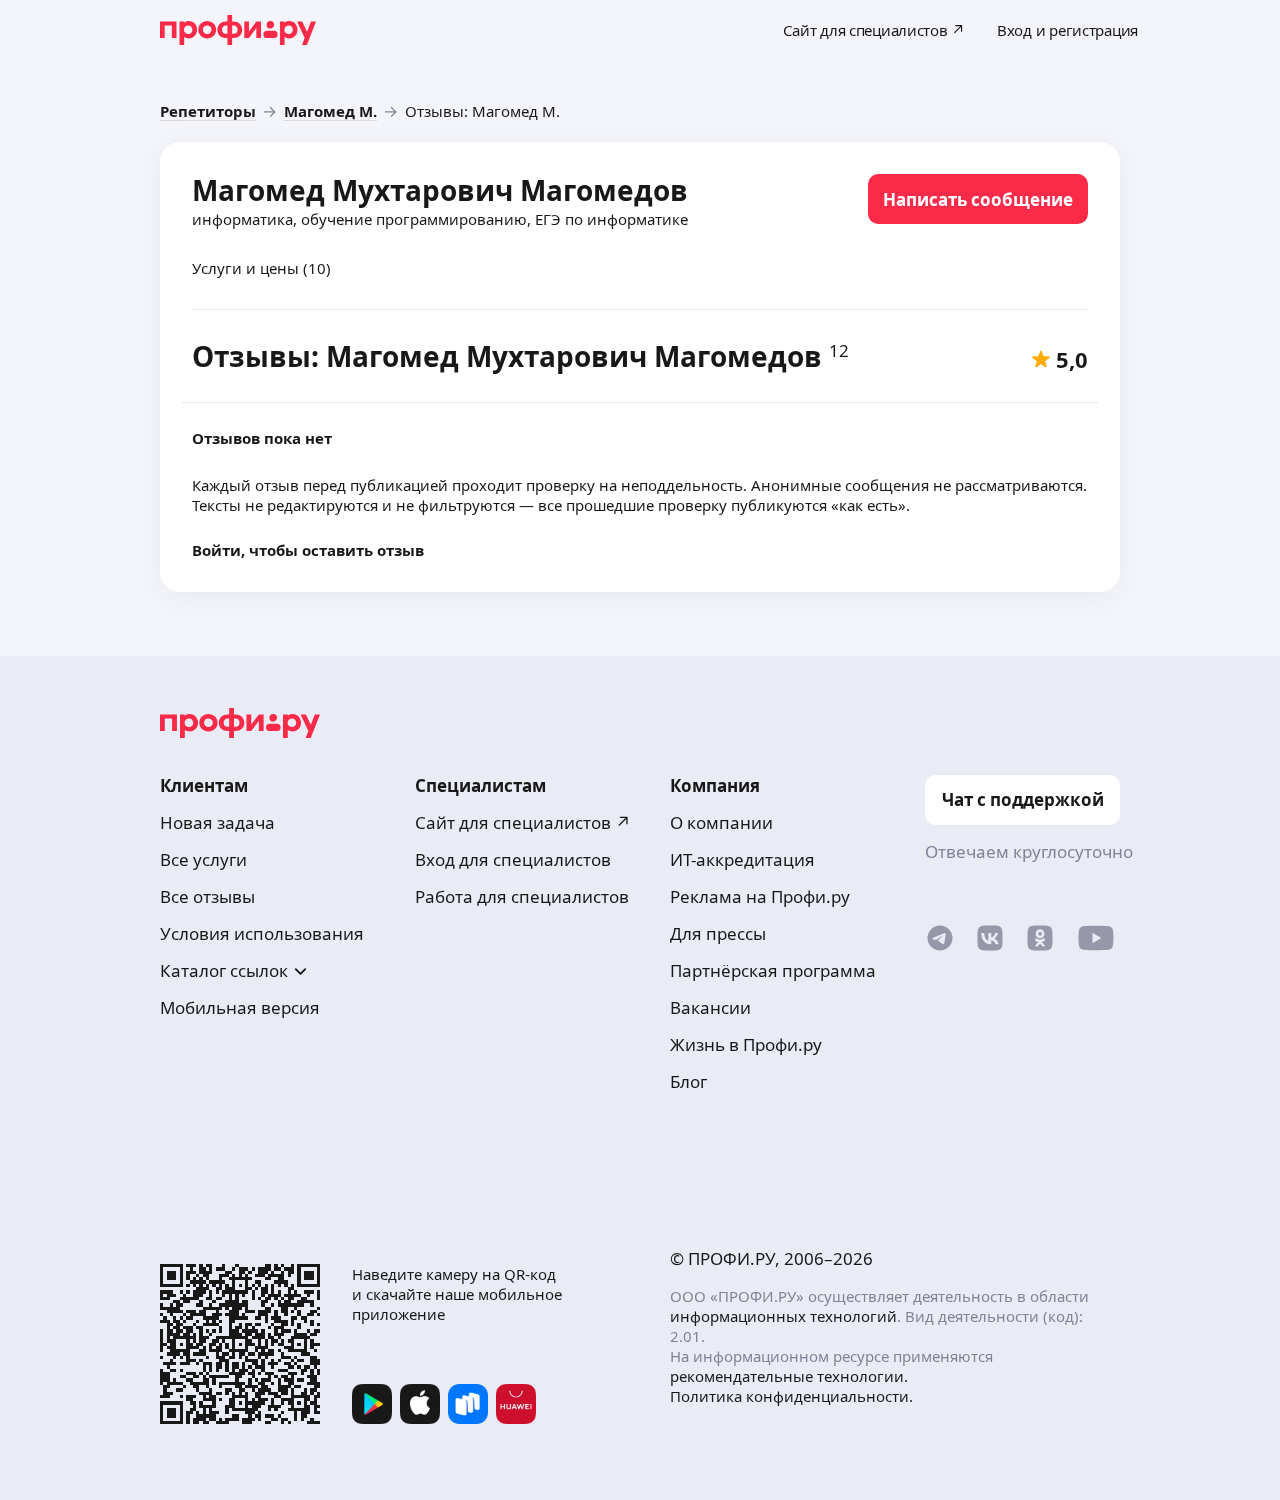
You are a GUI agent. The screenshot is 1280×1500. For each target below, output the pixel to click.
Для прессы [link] (718, 933)
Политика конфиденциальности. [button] (791, 1396)
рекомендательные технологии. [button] (789, 1376)
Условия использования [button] (262, 933)
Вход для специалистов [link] (513, 859)
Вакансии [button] (710, 1007)
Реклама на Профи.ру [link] (760, 896)
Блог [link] (688, 1081)
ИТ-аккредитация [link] (742, 859)
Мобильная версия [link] (240, 1007)
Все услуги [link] (203, 859)
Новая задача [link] (217, 822)
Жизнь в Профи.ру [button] (746, 1044)
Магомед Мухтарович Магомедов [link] (440, 190)
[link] (208, 111)
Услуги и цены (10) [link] (261, 268)
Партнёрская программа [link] (773, 970)
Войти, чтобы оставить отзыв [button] (308, 550)
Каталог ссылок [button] (224, 970)
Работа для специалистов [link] (522, 896)
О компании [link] (721, 822)
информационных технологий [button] (783, 1316)
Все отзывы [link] (207, 896)
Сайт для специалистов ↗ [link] (523, 822)
